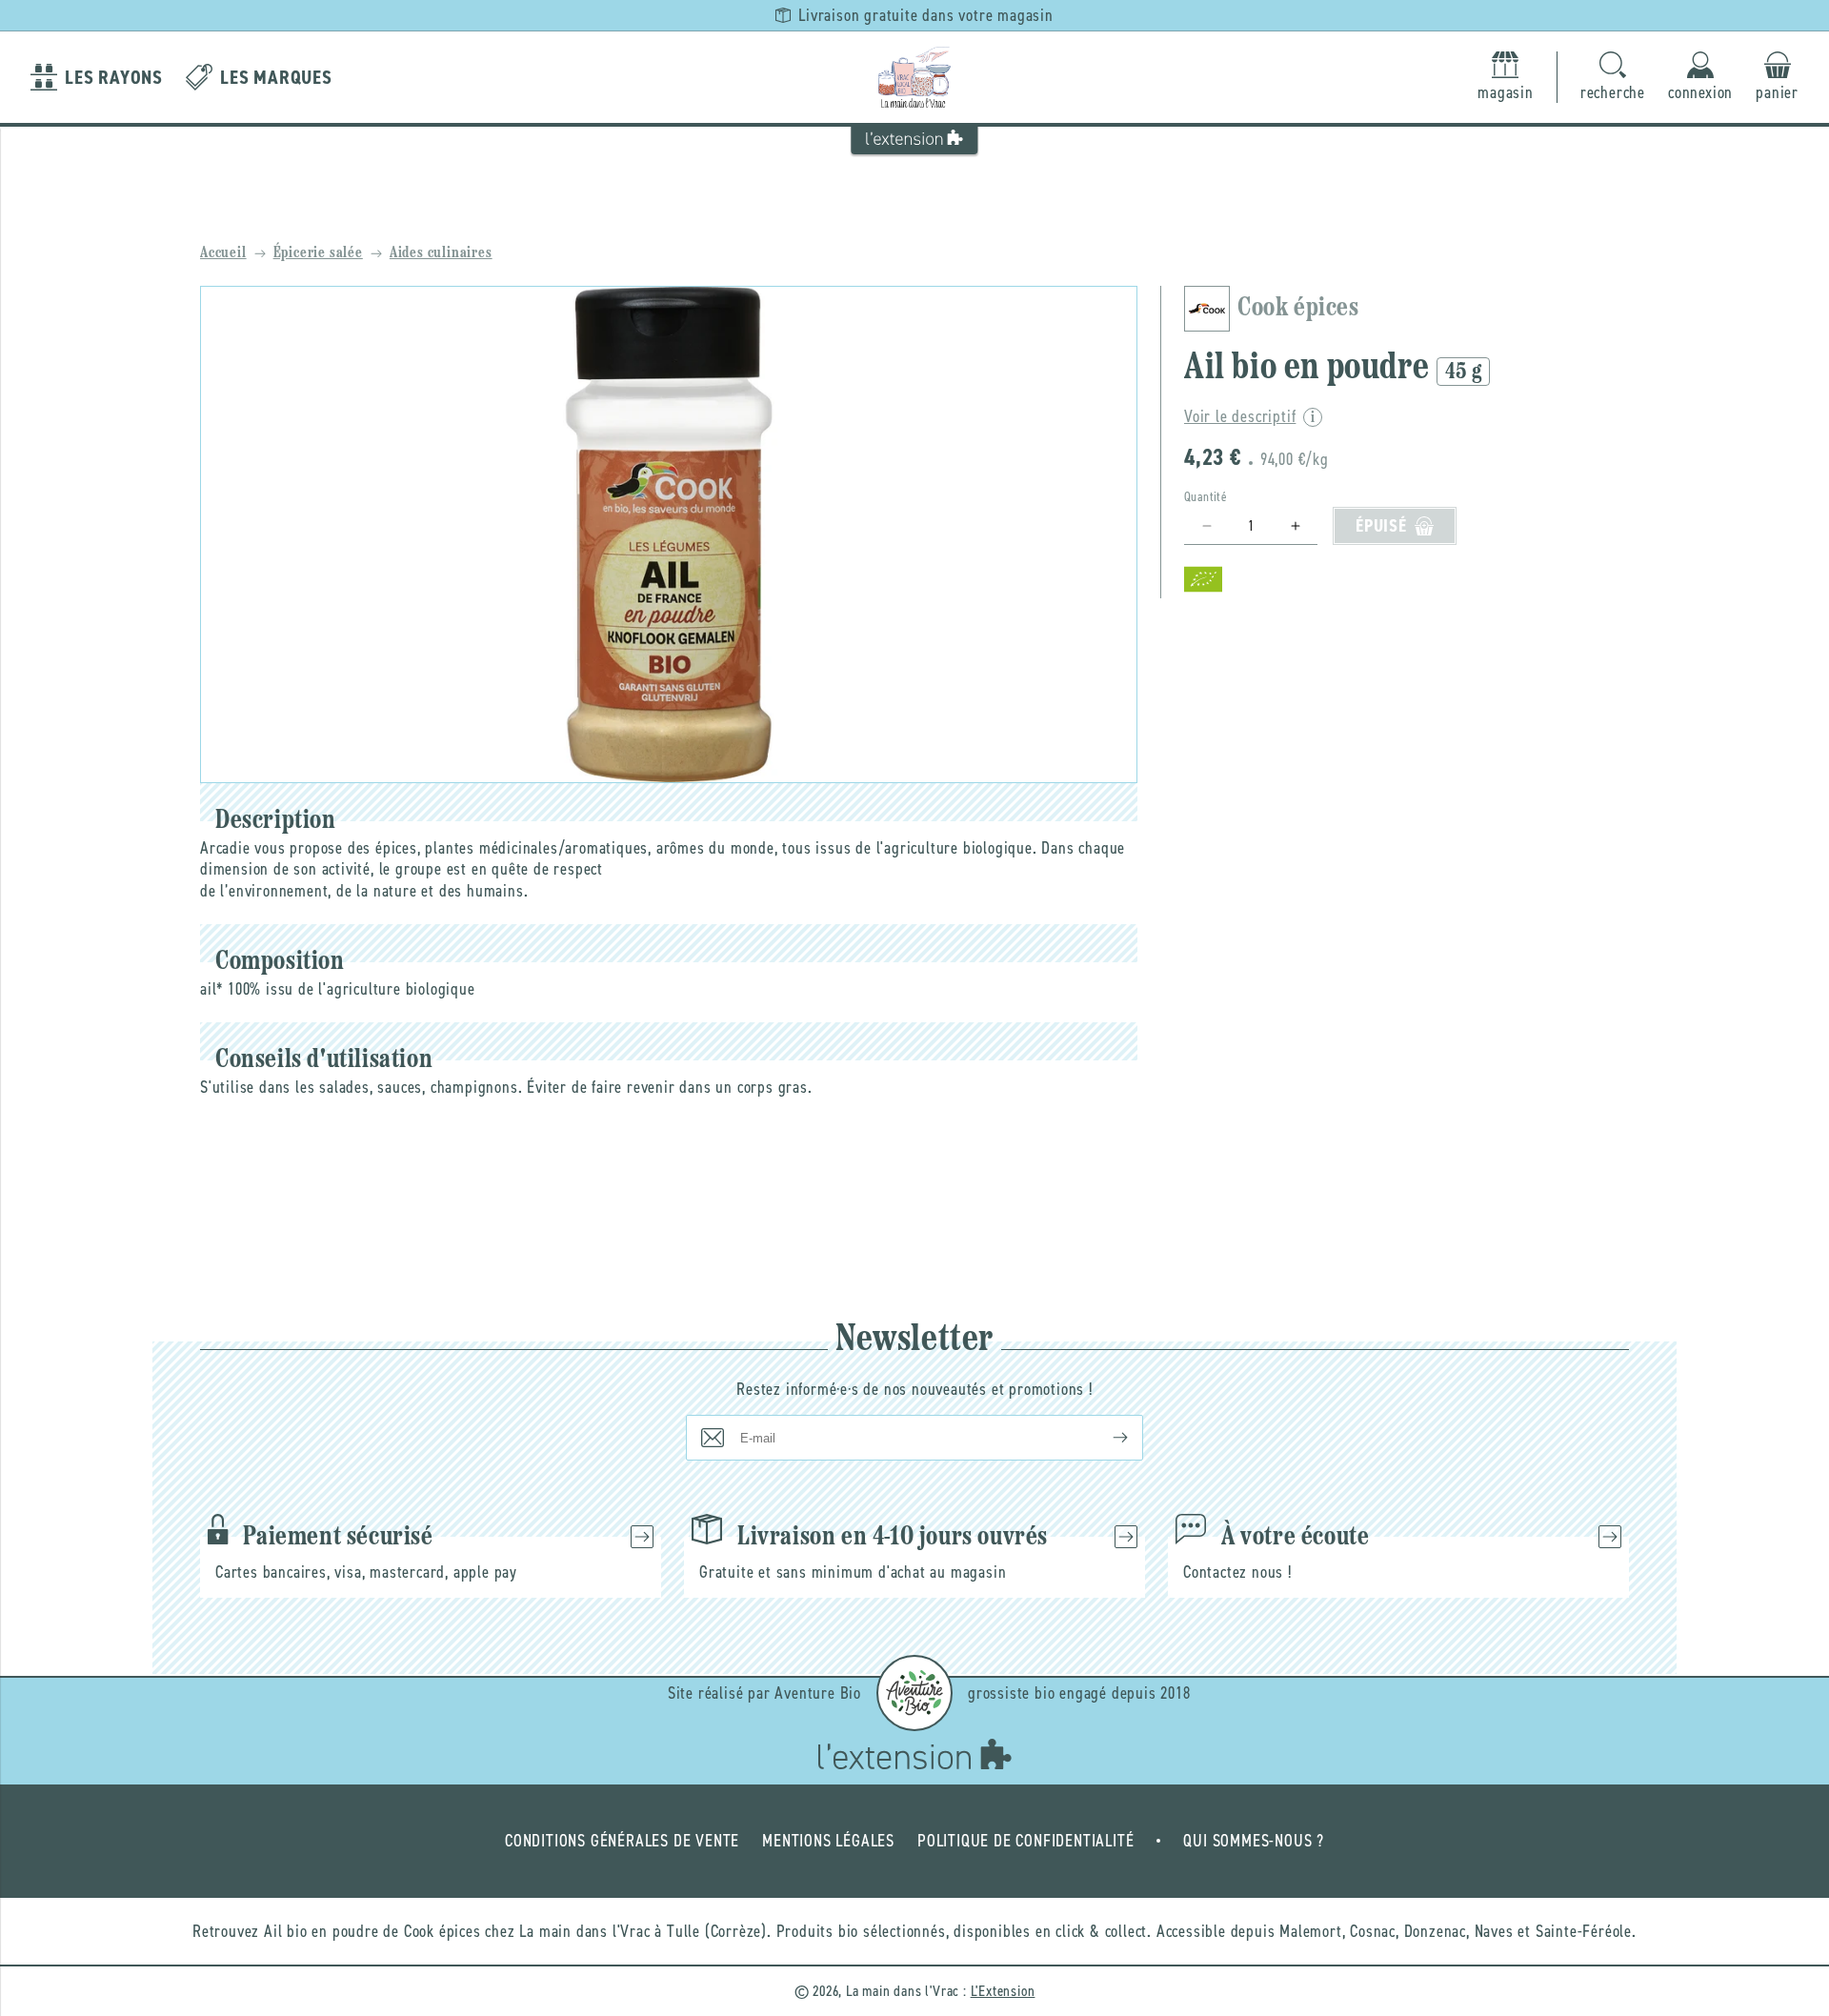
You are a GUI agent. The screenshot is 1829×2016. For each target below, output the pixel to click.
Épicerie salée (318, 253)
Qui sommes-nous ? (1254, 1841)
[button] (1613, 78)
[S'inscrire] (1105, 1438)
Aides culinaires (441, 253)
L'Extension (1003, 1991)
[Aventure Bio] (914, 1693)
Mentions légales (828, 1841)
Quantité (1206, 497)
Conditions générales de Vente (622, 1841)
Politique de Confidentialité (1025, 1841)
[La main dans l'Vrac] (914, 77)
